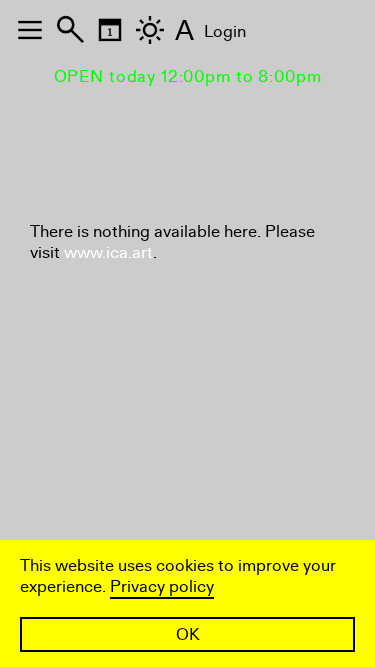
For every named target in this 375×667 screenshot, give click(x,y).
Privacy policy (162, 586)
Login (225, 31)
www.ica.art (108, 252)
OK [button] (188, 634)
